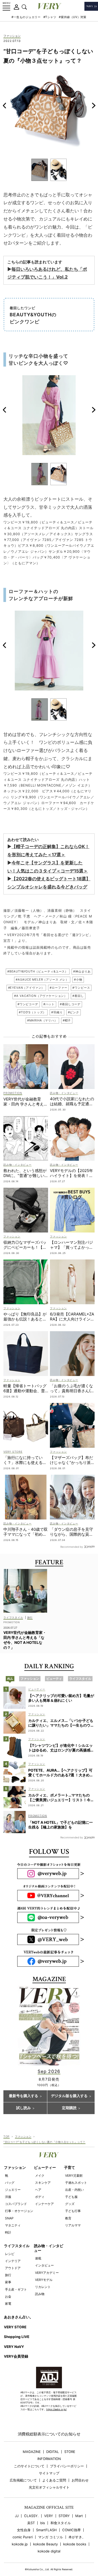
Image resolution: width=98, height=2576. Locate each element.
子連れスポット (76, 2183)
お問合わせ (80, 2480)
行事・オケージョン (19, 2211)
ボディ (40, 2197)
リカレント (43, 2287)
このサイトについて (29, 2466)
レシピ (10, 2254)
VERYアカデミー (47, 2273)
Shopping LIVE (17, 2337)
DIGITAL (53, 2452)
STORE (70, 2452)
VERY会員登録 (16, 2356)
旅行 (8, 2275)
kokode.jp (20, 2544)
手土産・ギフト (16, 2289)
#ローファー (58, 988)
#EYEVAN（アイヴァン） (26, 988)
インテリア (13, 2261)
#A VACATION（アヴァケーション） (41, 996)
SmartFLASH (46, 2530)
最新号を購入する (24, 2096)
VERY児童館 (74, 2176)
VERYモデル (44, 2280)
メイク (40, 2176)
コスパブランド (16, 2204)
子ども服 (71, 2197)
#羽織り (57, 1012)
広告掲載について (23, 2480)
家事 (8, 2282)
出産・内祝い (74, 2190)
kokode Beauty (45, 2544)
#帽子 (67, 1020)
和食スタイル (61, 2523)
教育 (68, 2218)
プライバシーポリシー (67, 2466)
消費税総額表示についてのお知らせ (49, 2434)
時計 (8, 2232)
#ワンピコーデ (28, 1004)
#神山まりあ (82, 971)
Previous (4, 106)
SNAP (9, 2218)
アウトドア (13, 2268)
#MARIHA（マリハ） (42, 1020)
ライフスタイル (17, 2246)
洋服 (8, 2197)
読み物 (40, 2294)
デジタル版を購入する (69, 2096)
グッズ (70, 2204)
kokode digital (49, 2551)
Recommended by (72, 1547)
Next (94, 106)
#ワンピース (81, 988)
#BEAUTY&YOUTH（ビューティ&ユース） (38, 971)
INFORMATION (49, 2459)
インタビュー (44, 2265)
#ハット (49, 1004)
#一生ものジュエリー (26, 17)
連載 (38, 2258)
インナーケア (44, 2204)
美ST (31, 2523)
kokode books (75, 2544)
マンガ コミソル (51, 2537)
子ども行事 (73, 2211)
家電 (8, 2304)
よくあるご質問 (54, 2480)
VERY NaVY (14, 2347)
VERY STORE (15, 2327)
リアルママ (73, 2225)
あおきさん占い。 (19, 2317)
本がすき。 (77, 2537)
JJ (17, 2516)
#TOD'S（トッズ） (32, 1012)
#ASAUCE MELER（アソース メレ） (42, 980)
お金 (8, 2296)
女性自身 (24, 2530)
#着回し (78, 996)
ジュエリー (13, 2190)
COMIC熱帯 (71, 2530)
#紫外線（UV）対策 (73, 17)
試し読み (24, 2108)
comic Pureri (23, 2537)
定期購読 (69, 2108)
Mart (79, 2516)
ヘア (38, 2190)
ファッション (12, 36)
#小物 (78, 980)
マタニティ (13, 2225)
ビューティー (45, 2168)
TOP (7, 2136)
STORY (64, 2516)
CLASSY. (31, 2516)
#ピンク (74, 1012)
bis (43, 2523)
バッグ (10, 2183)
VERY (49, 2516)
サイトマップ (49, 2473)
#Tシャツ (50, 17)
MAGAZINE (32, 2452)
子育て (70, 2168)
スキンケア (43, 2183)
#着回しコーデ (70, 1004)
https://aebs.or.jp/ (56, 2409)
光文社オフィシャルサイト (49, 2487)
